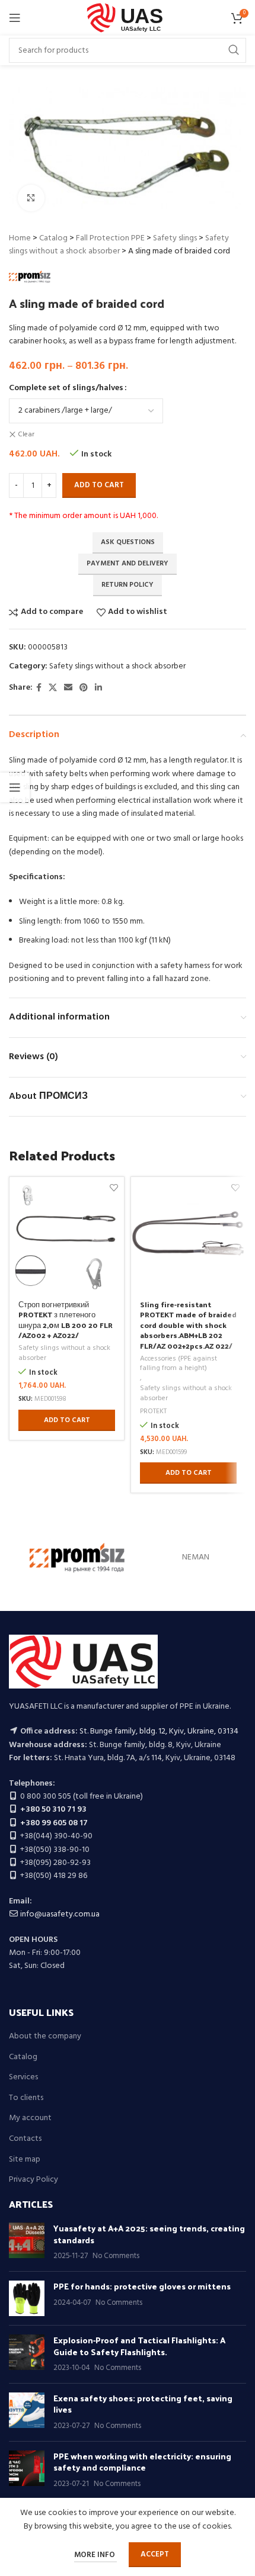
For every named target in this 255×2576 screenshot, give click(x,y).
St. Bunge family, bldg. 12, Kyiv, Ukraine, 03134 (159, 1731)
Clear (26, 435)
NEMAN (196, 1557)
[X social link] (53, 688)
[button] (67, 1420)
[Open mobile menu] (15, 18)
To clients (26, 2098)
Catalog (53, 238)
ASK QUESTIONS (128, 542)
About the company (45, 2037)
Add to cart (99, 485)
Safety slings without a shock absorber (119, 245)
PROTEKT (153, 1412)
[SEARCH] (234, 50)
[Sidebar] (15, 787)
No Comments (116, 2256)
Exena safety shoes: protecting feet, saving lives (143, 2404)
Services (23, 2077)
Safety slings (175, 238)
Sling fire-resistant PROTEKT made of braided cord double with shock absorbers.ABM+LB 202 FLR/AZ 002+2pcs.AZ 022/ (188, 1325)
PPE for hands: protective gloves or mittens (142, 2286)
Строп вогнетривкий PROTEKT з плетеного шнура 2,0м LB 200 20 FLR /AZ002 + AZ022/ (66, 1320)
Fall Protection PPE (110, 238)
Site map (25, 2160)
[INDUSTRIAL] (77, 1558)
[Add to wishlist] (114, 1187)
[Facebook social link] (39, 688)
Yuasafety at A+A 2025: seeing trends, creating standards (149, 2234)
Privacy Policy (34, 2180)
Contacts (25, 2139)
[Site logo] (128, 18)
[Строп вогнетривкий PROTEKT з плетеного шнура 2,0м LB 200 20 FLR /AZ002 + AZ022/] (67, 1234)
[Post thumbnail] (27, 2242)
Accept (155, 2554)
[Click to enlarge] (31, 198)
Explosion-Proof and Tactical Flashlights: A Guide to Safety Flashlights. (139, 2346)
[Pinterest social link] (84, 688)
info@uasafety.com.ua (60, 1914)
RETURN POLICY (128, 585)
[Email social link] (68, 688)
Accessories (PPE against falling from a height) (179, 1364)
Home (20, 238)
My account (30, 2118)
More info (95, 2555)
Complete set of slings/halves (66, 388)
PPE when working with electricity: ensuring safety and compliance (142, 2462)
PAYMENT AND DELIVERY (128, 564)
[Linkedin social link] (98, 688)
